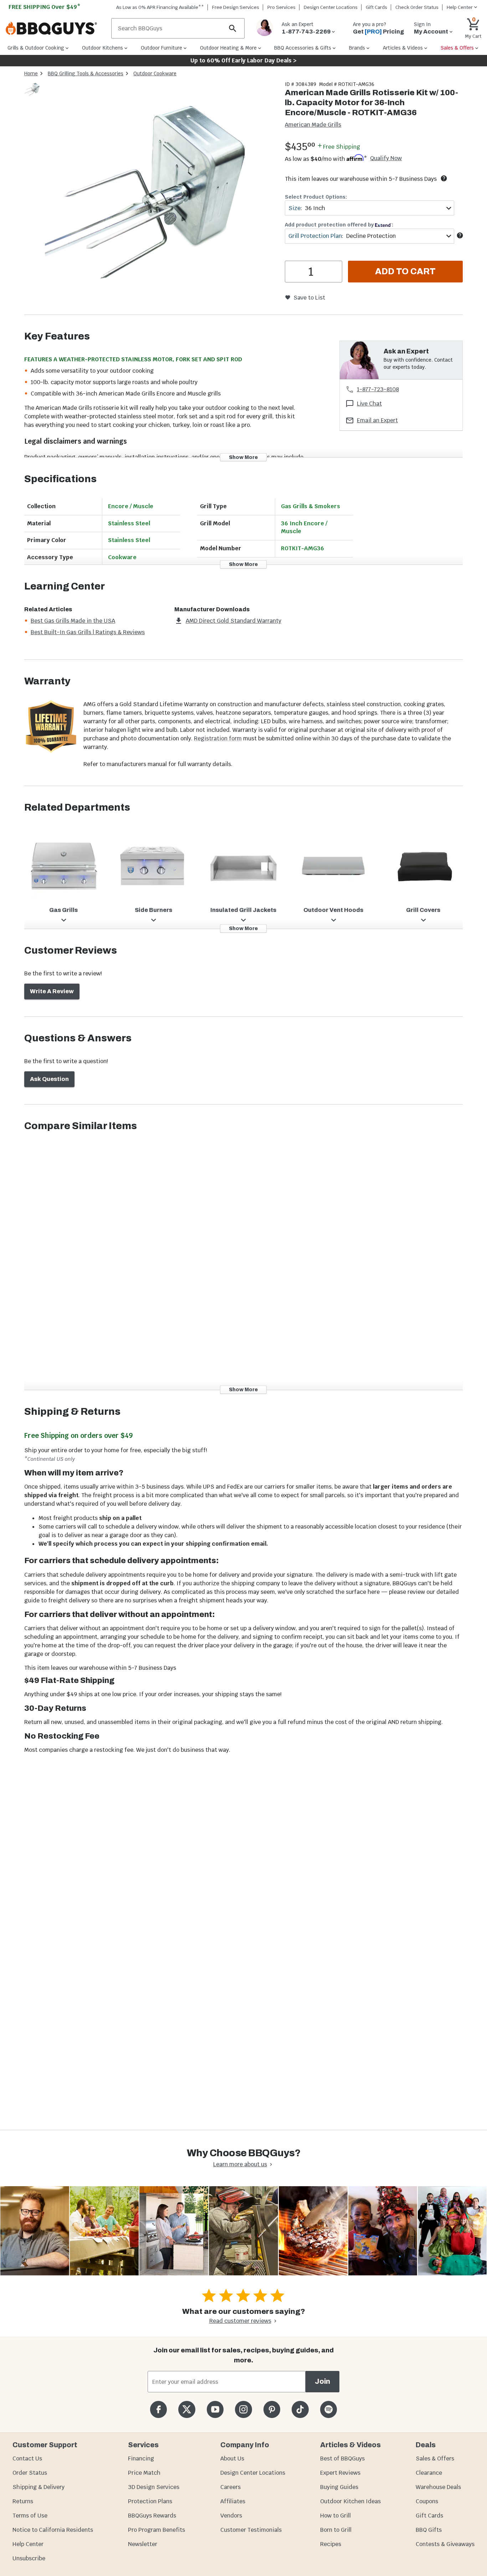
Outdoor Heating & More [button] (228, 48)
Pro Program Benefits (157, 2530)
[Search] (233, 28)
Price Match (144, 2473)
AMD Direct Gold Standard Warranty (234, 621)
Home (31, 73)
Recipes (331, 2544)
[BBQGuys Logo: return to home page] (56, 29)
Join (322, 2381)
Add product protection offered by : (339, 225)
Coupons (427, 2501)
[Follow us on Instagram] (243, 2409)
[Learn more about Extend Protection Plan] (460, 235)
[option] (33, 96)
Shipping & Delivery (39, 2487)
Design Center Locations (331, 7)
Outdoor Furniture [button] (162, 48)
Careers (230, 2487)
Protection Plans (150, 2501)
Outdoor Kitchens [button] (102, 48)
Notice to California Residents (53, 2530)
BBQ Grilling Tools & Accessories (86, 73)
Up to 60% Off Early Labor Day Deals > (243, 60)
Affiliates (233, 2501)
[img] (161, 198)
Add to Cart (405, 271)
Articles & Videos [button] (403, 48)
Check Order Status (417, 7)
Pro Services (281, 7)
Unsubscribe (29, 2558)
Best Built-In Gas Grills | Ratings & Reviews (88, 632)
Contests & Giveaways (445, 2544)
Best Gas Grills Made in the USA (73, 621)
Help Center (28, 2544)
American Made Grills (313, 125)
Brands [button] (357, 48)
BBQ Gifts (429, 2530)
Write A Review (52, 991)
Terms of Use (30, 2516)
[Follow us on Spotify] (329, 2409)
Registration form (218, 738)
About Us (232, 2458)
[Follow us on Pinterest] (272, 2409)
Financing (141, 2458)
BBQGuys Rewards (152, 2516)
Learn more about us (240, 2164)
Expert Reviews (340, 2473)
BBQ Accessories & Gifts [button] (303, 48)
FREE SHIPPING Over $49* (45, 7)
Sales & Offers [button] (457, 48)
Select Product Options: (316, 197)
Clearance (429, 2473)
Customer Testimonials (251, 2530)
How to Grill (335, 2516)
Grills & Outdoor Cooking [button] (36, 48)
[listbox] (34, 91)
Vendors (231, 2516)
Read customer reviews (240, 2321)
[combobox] (369, 208)
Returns (23, 2501)
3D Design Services (154, 2487)
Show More (243, 457)
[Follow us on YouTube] (215, 2409)
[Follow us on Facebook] (158, 2409)
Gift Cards (376, 7)
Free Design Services (236, 7)
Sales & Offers (435, 2458)
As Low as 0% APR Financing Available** (160, 7)
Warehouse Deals (438, 2487)
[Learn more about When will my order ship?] (444, 178)
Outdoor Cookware (155, 73)
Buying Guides (339, 2487)
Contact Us (27, 2458)
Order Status (30, 2473)
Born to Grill (336, 2530)
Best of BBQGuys (342, 2458)
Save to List (309, 298)
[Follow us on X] (187, 2409)
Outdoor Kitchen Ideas (350, 2501)
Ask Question (49, 1079)
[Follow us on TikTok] (300, 2409)
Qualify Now (386, 158)
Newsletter (143, 2544)
